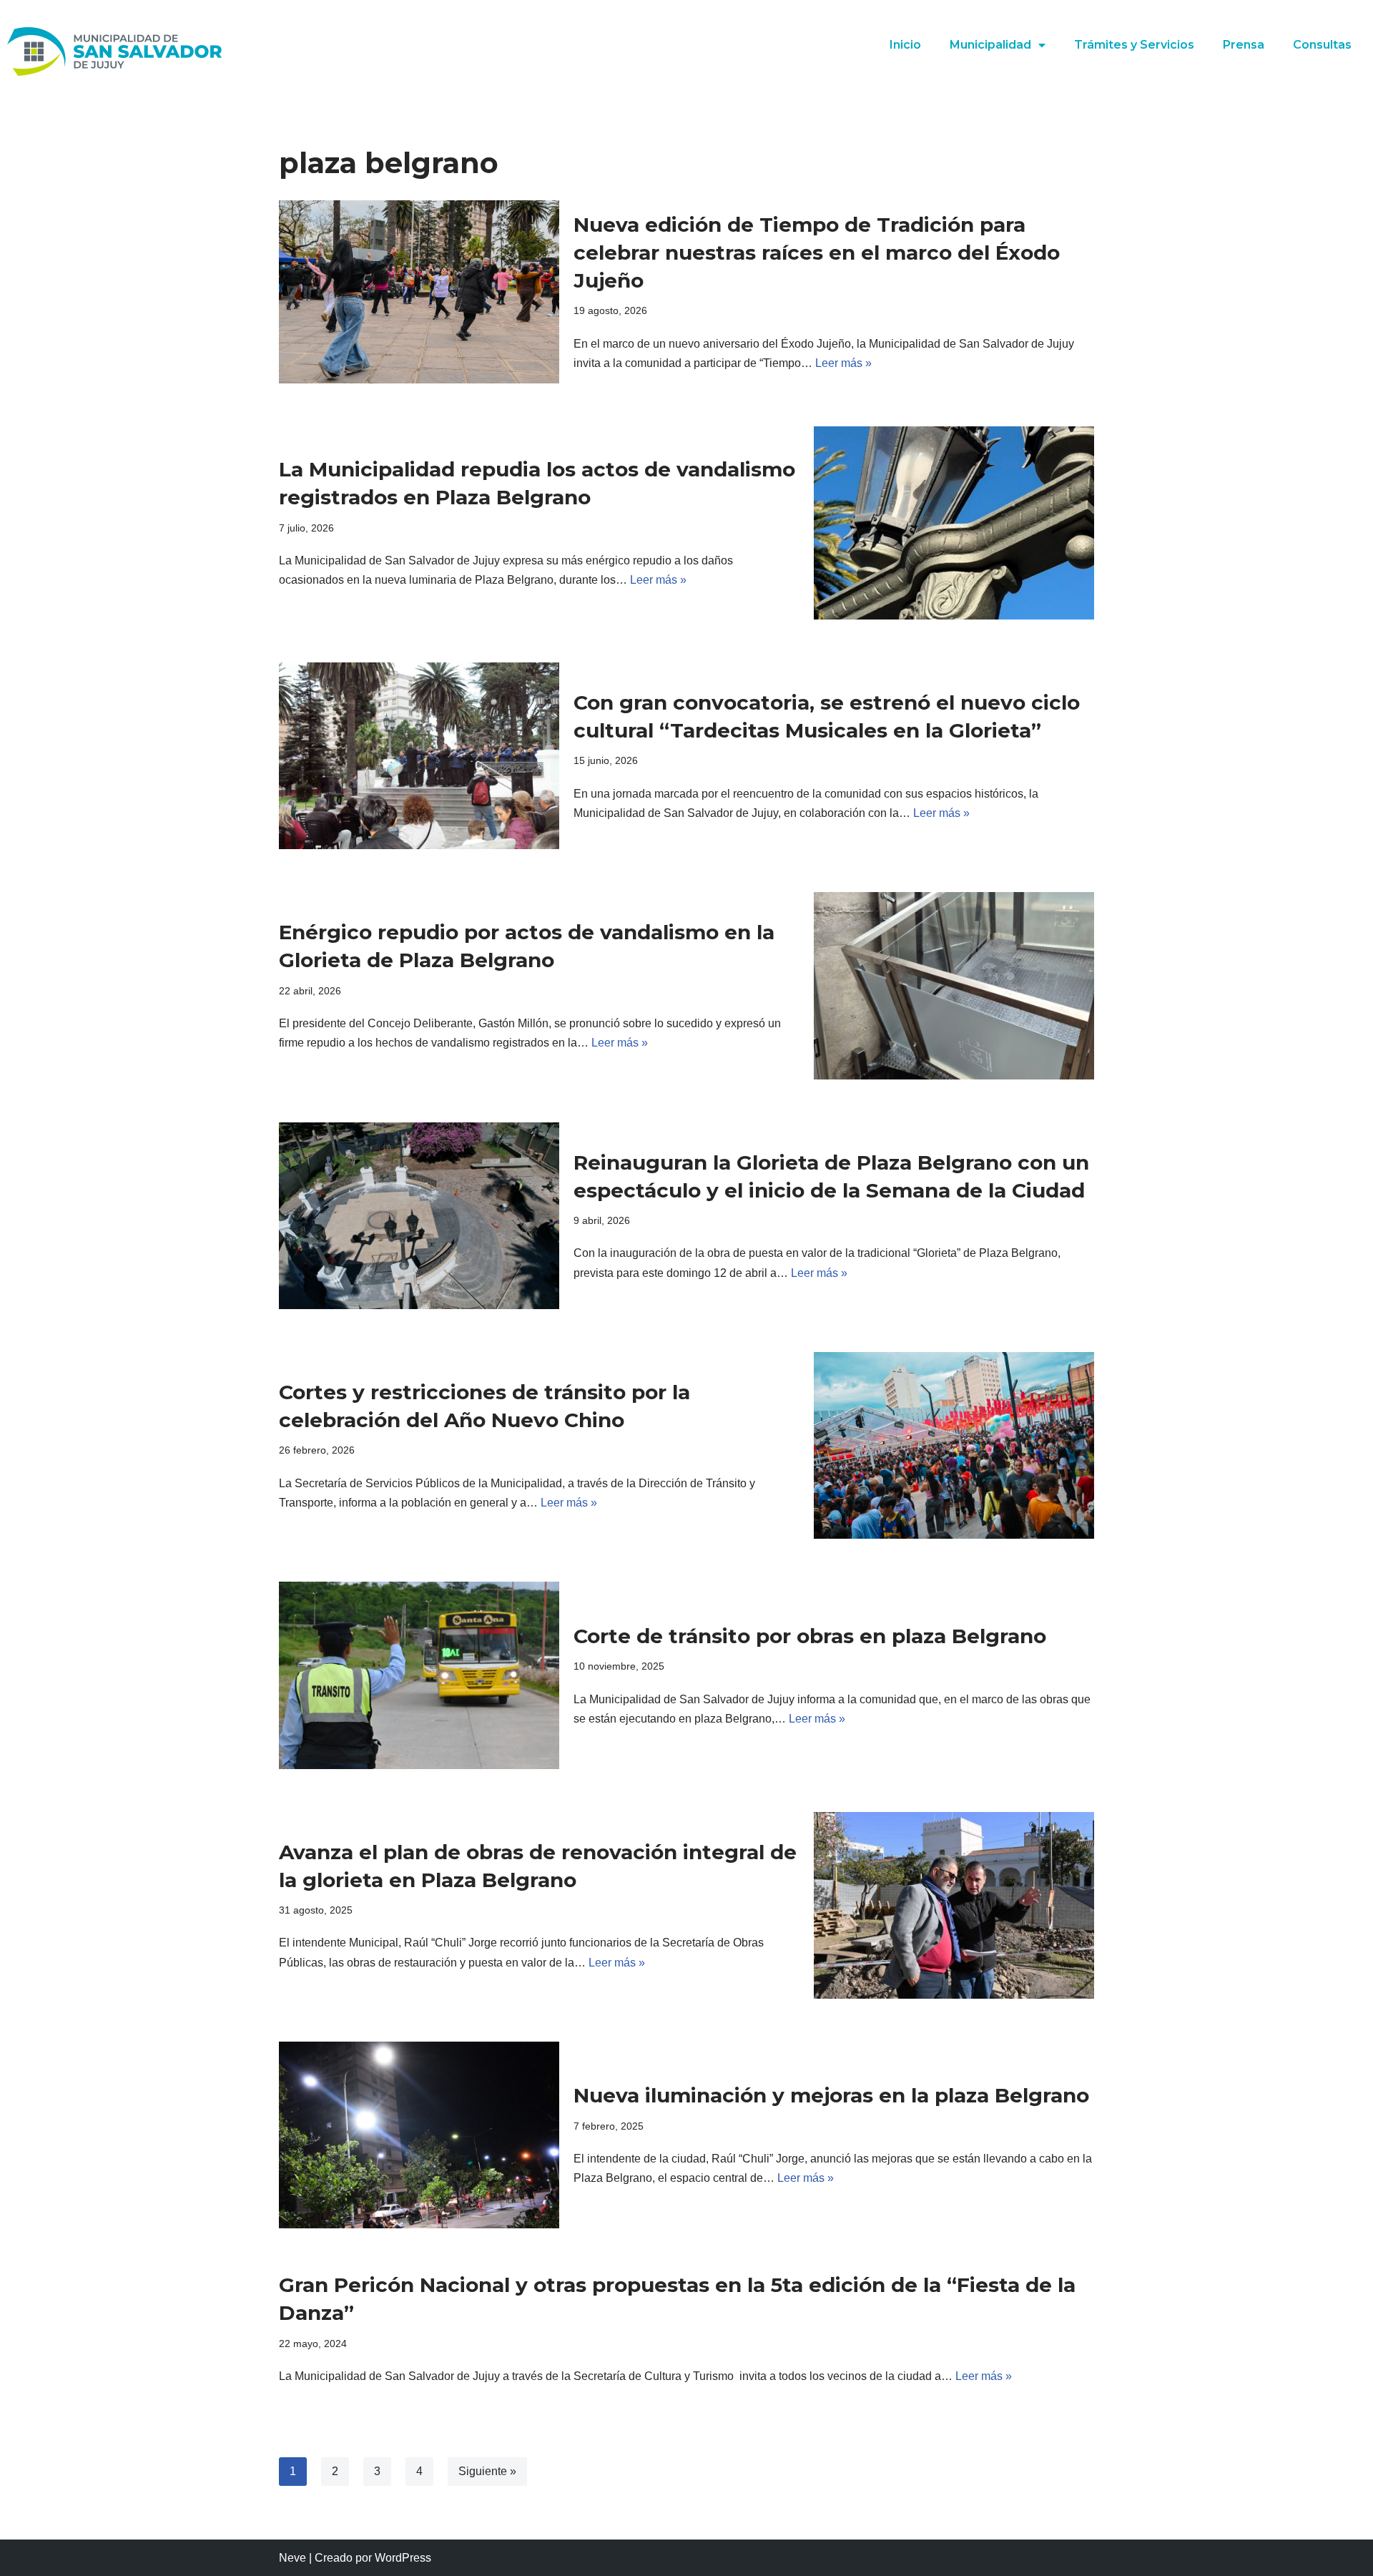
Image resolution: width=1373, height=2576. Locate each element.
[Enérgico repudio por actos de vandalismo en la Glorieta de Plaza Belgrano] (954, 985)
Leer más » (843, 363)
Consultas (1322, 45)
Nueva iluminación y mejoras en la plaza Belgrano (831, 2095)
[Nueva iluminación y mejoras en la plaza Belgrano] (419, 2135)
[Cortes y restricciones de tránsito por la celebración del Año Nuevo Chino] (954, 1445)
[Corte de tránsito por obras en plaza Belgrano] (419, 1675)
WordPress (403, 2558)
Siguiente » (487, 2471)
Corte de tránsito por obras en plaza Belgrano (810, 1636)
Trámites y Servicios (1134, 45)
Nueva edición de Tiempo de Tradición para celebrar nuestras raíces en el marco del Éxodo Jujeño (817, 253)
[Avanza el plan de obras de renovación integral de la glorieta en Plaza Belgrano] (954, 1905)
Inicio (905, 45)
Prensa (1244, 45)
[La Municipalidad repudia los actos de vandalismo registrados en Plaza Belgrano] (954, 523)
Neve (292, 2558)
